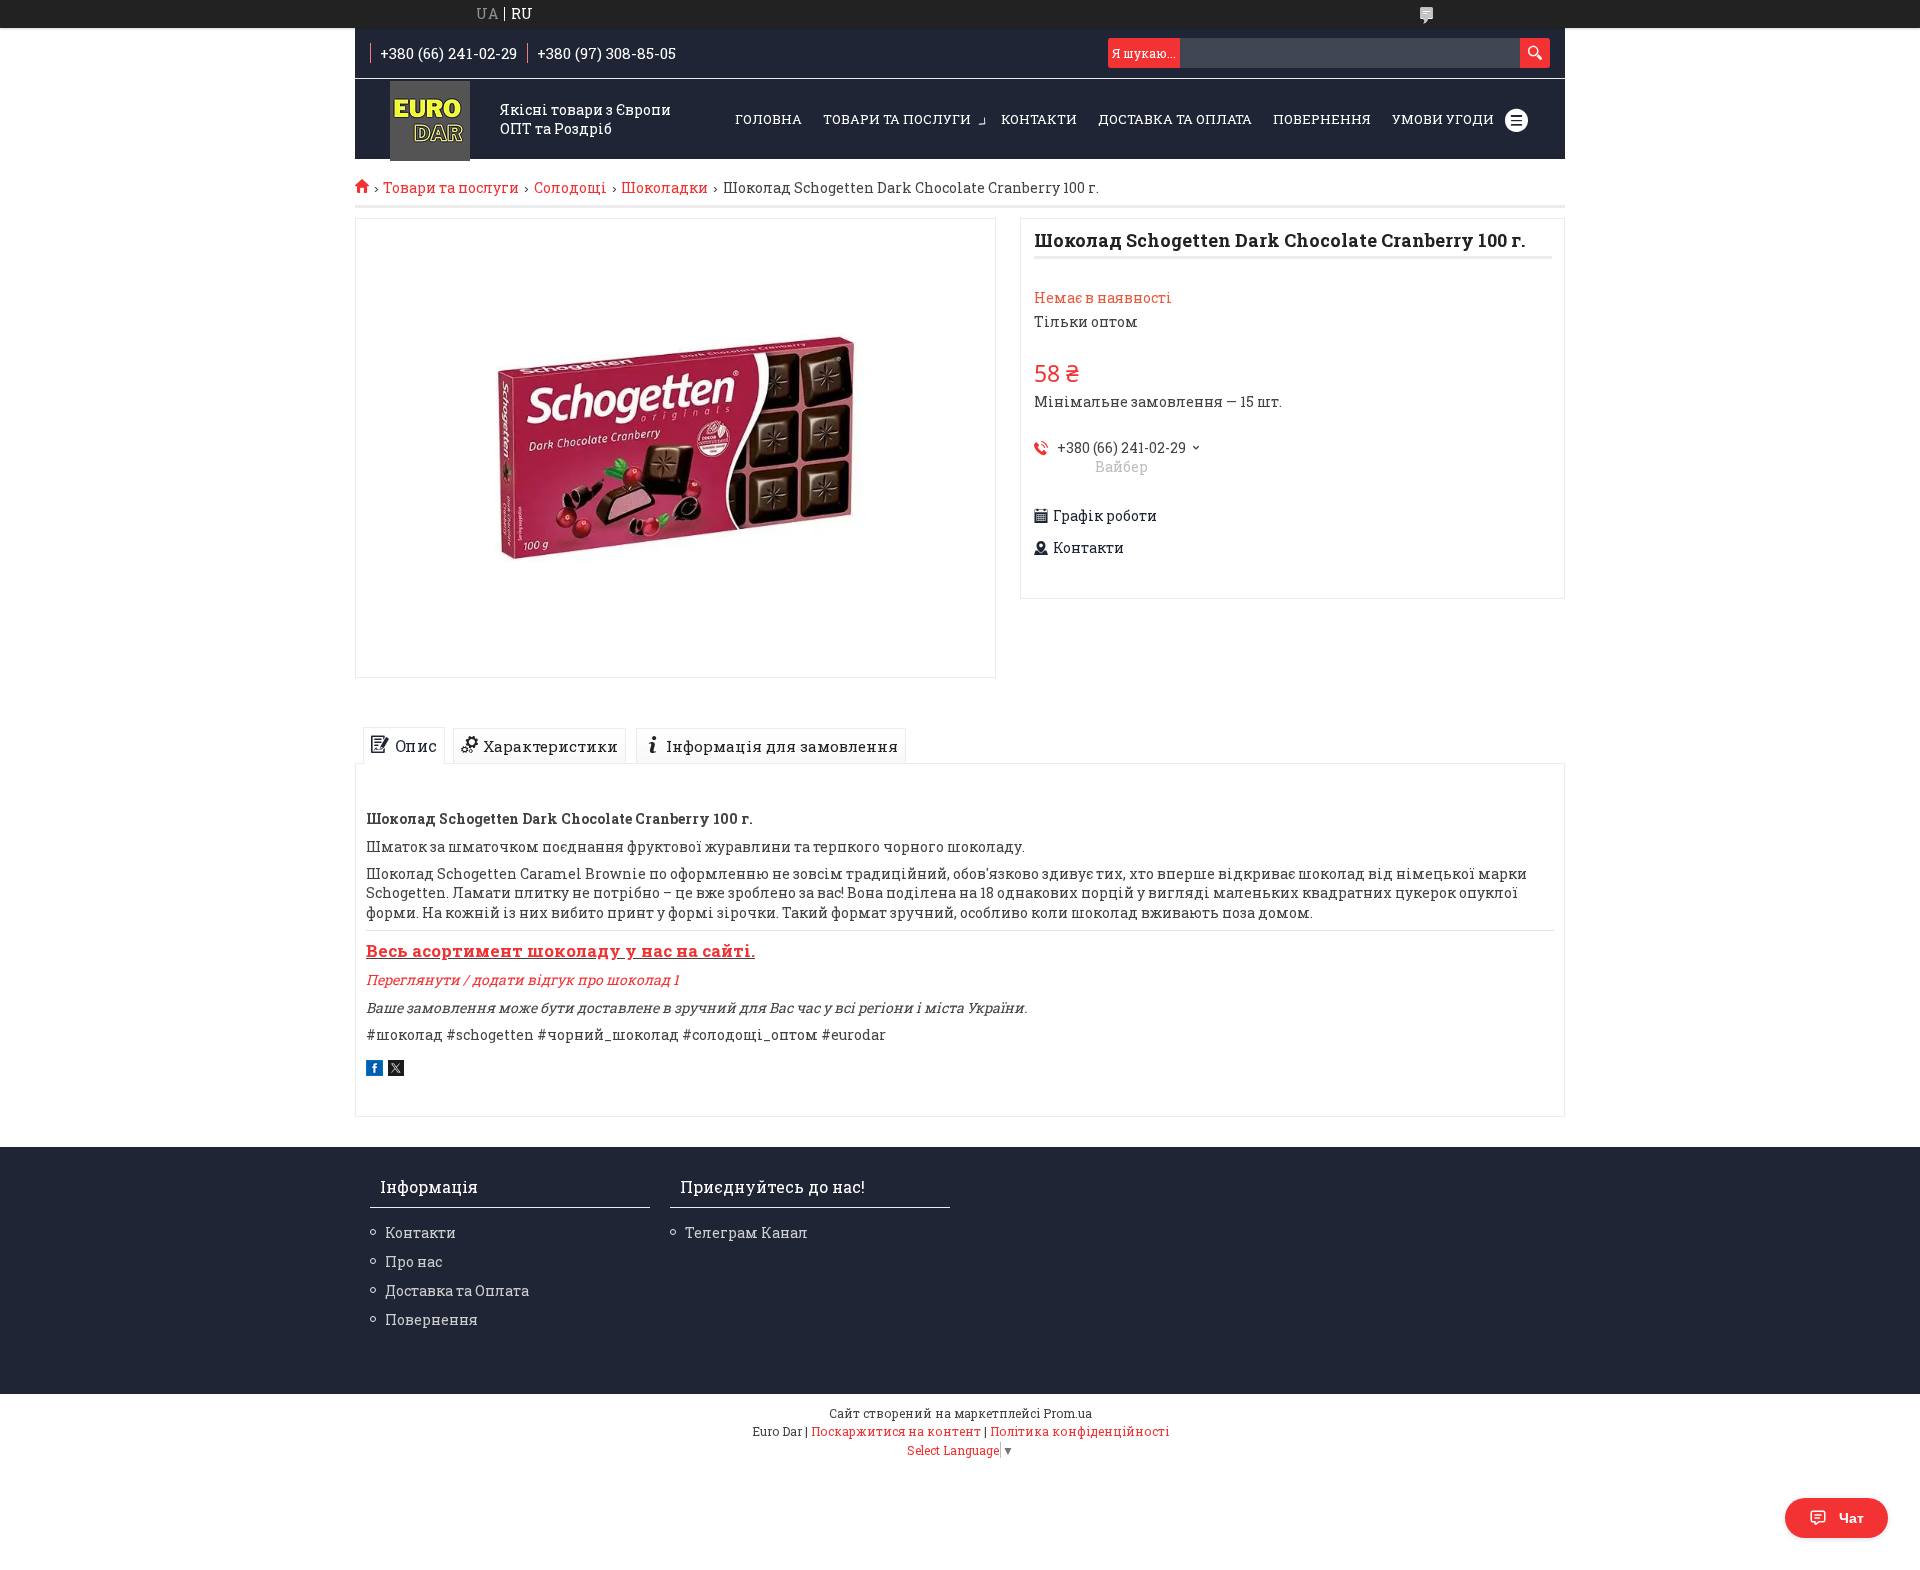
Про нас (413, 1261)
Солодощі (570, 188)
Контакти (1039, 119)
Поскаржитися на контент (896, 1431)
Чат (1851, 1518)
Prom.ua (1067, 1413)
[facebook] (374, 1070)
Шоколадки (664, 188)
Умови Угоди (1443, 119)
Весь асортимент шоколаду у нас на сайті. (560, 950)
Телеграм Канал (746, 1232)
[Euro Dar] (430, 120)
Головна (768, 119)
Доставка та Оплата (1175, 119)
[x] (396, 1070)
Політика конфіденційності (1079, 1431)
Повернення (1322, 119)
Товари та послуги (897, 119)
